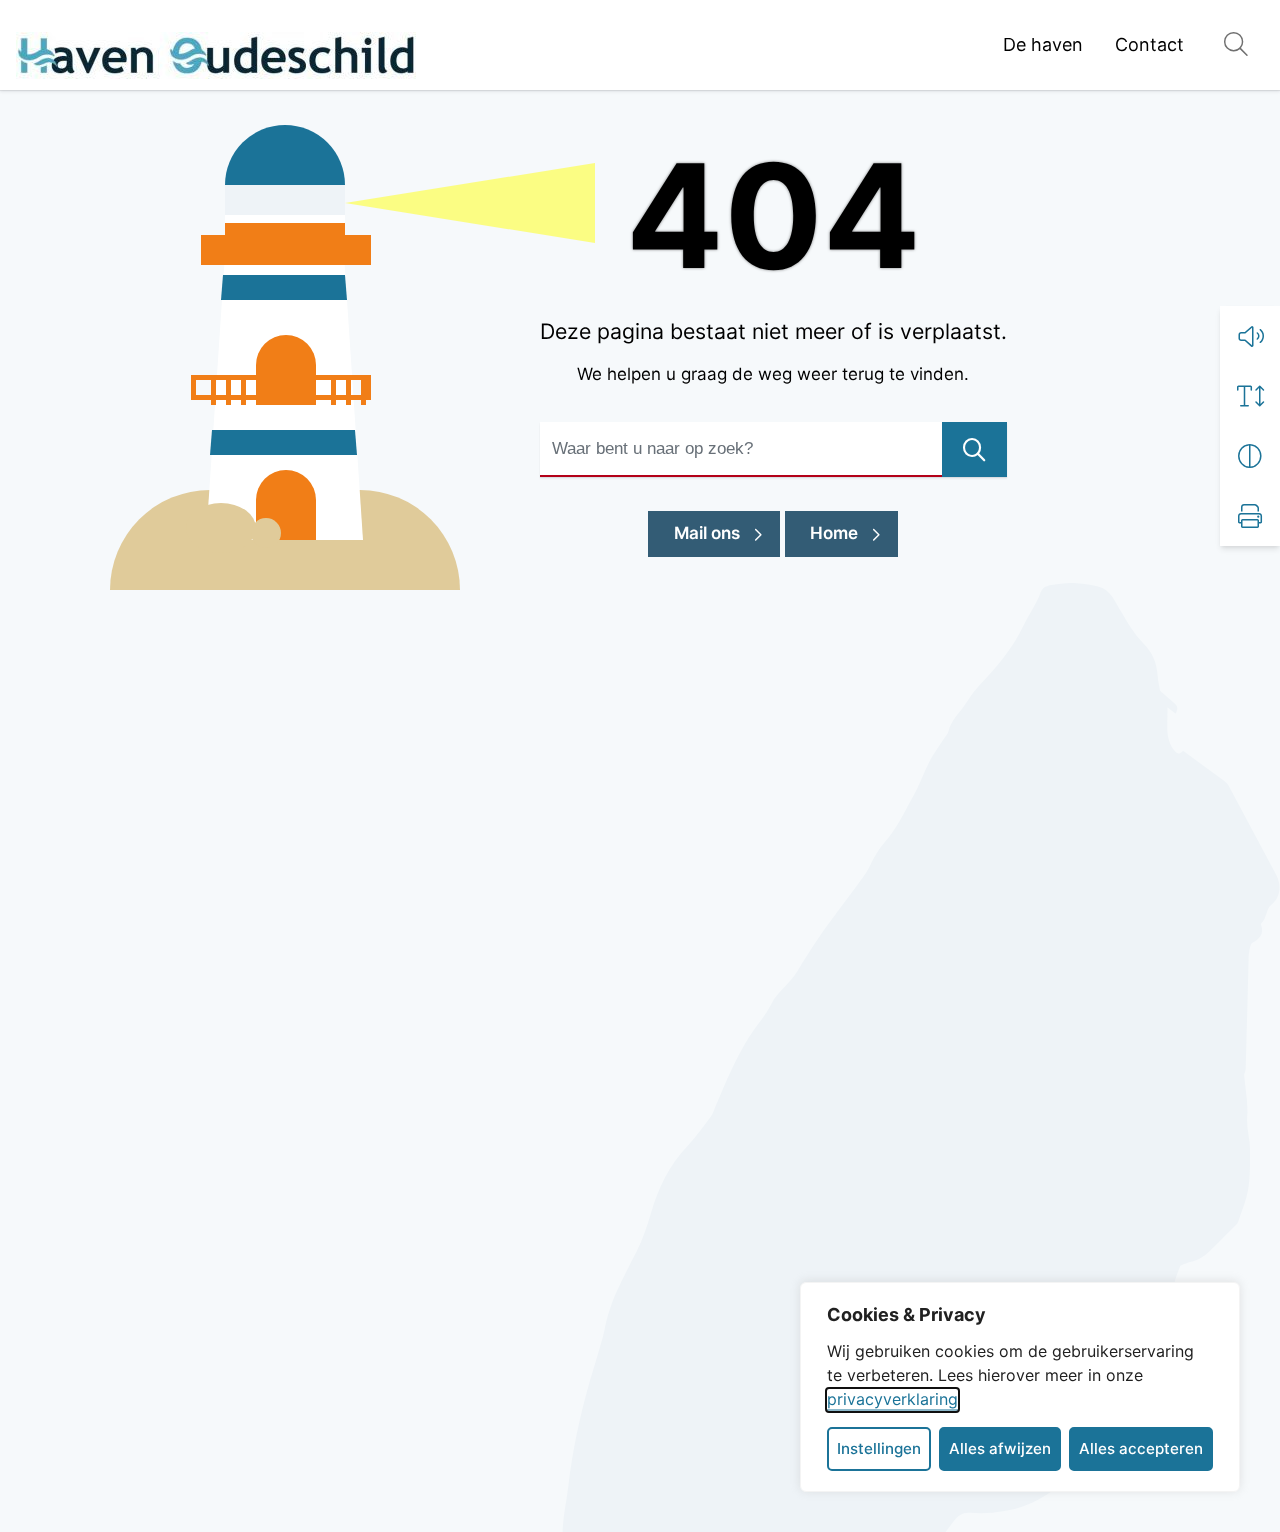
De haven (1043, 44)
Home (834, 533)
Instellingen (879, 1448)
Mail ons (727, 532)
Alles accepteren (1141, 1448)
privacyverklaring (892, 1399)
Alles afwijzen (1000, 1448)
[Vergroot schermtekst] (1250, 396)
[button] (1250, 336)
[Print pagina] (1250, 516)
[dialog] (1020, 1387)
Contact (1149, 44)
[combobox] (773, 449)
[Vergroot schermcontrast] (1250, 456)
